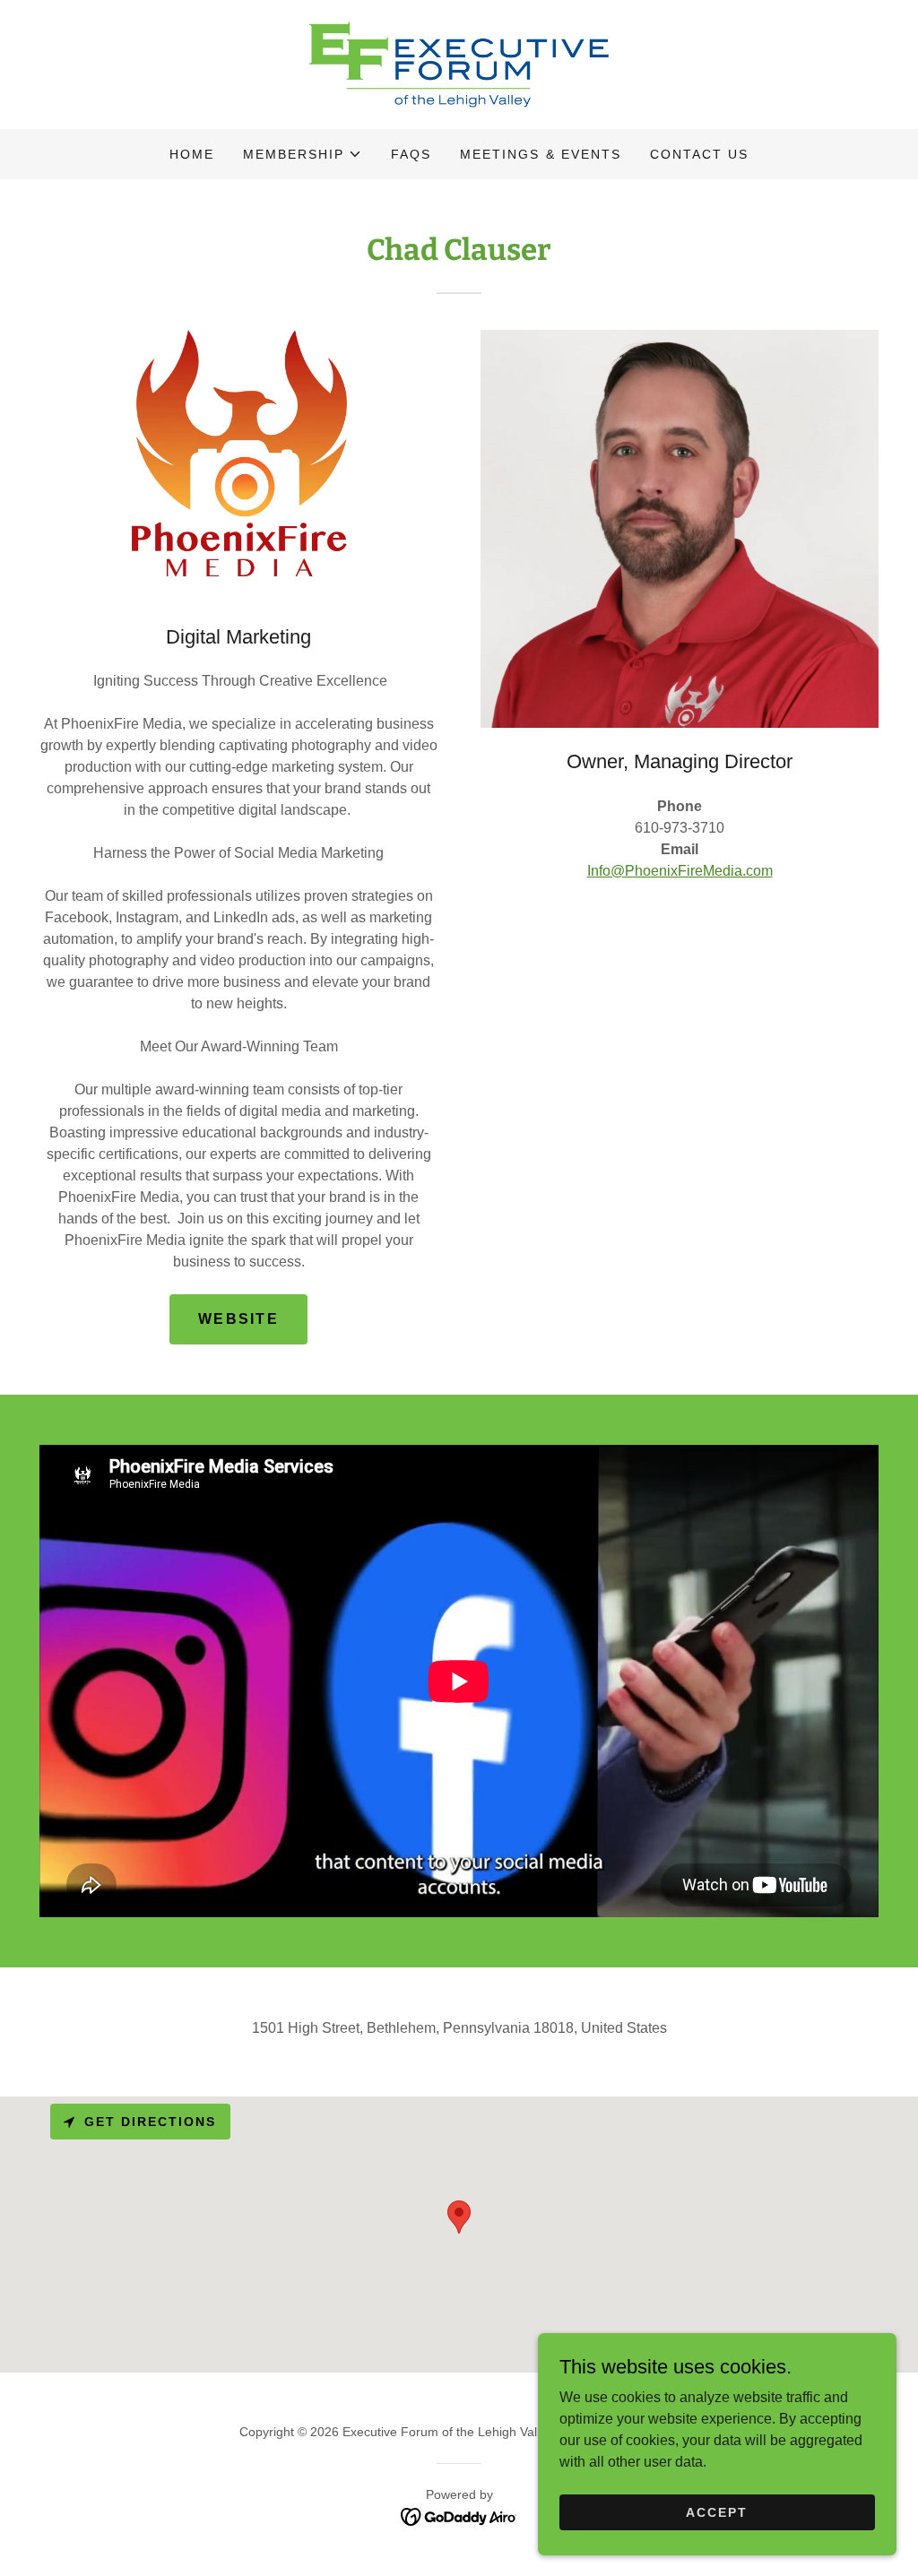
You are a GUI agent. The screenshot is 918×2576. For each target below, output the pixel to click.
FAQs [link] (411, 154)
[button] (303, 154)
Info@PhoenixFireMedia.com (680, 871)
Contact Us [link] (699, 154)
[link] (459, 63)
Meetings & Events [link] (540, 154)
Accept (717, 2511)
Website (238, 1319)
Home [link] (192, 154)
